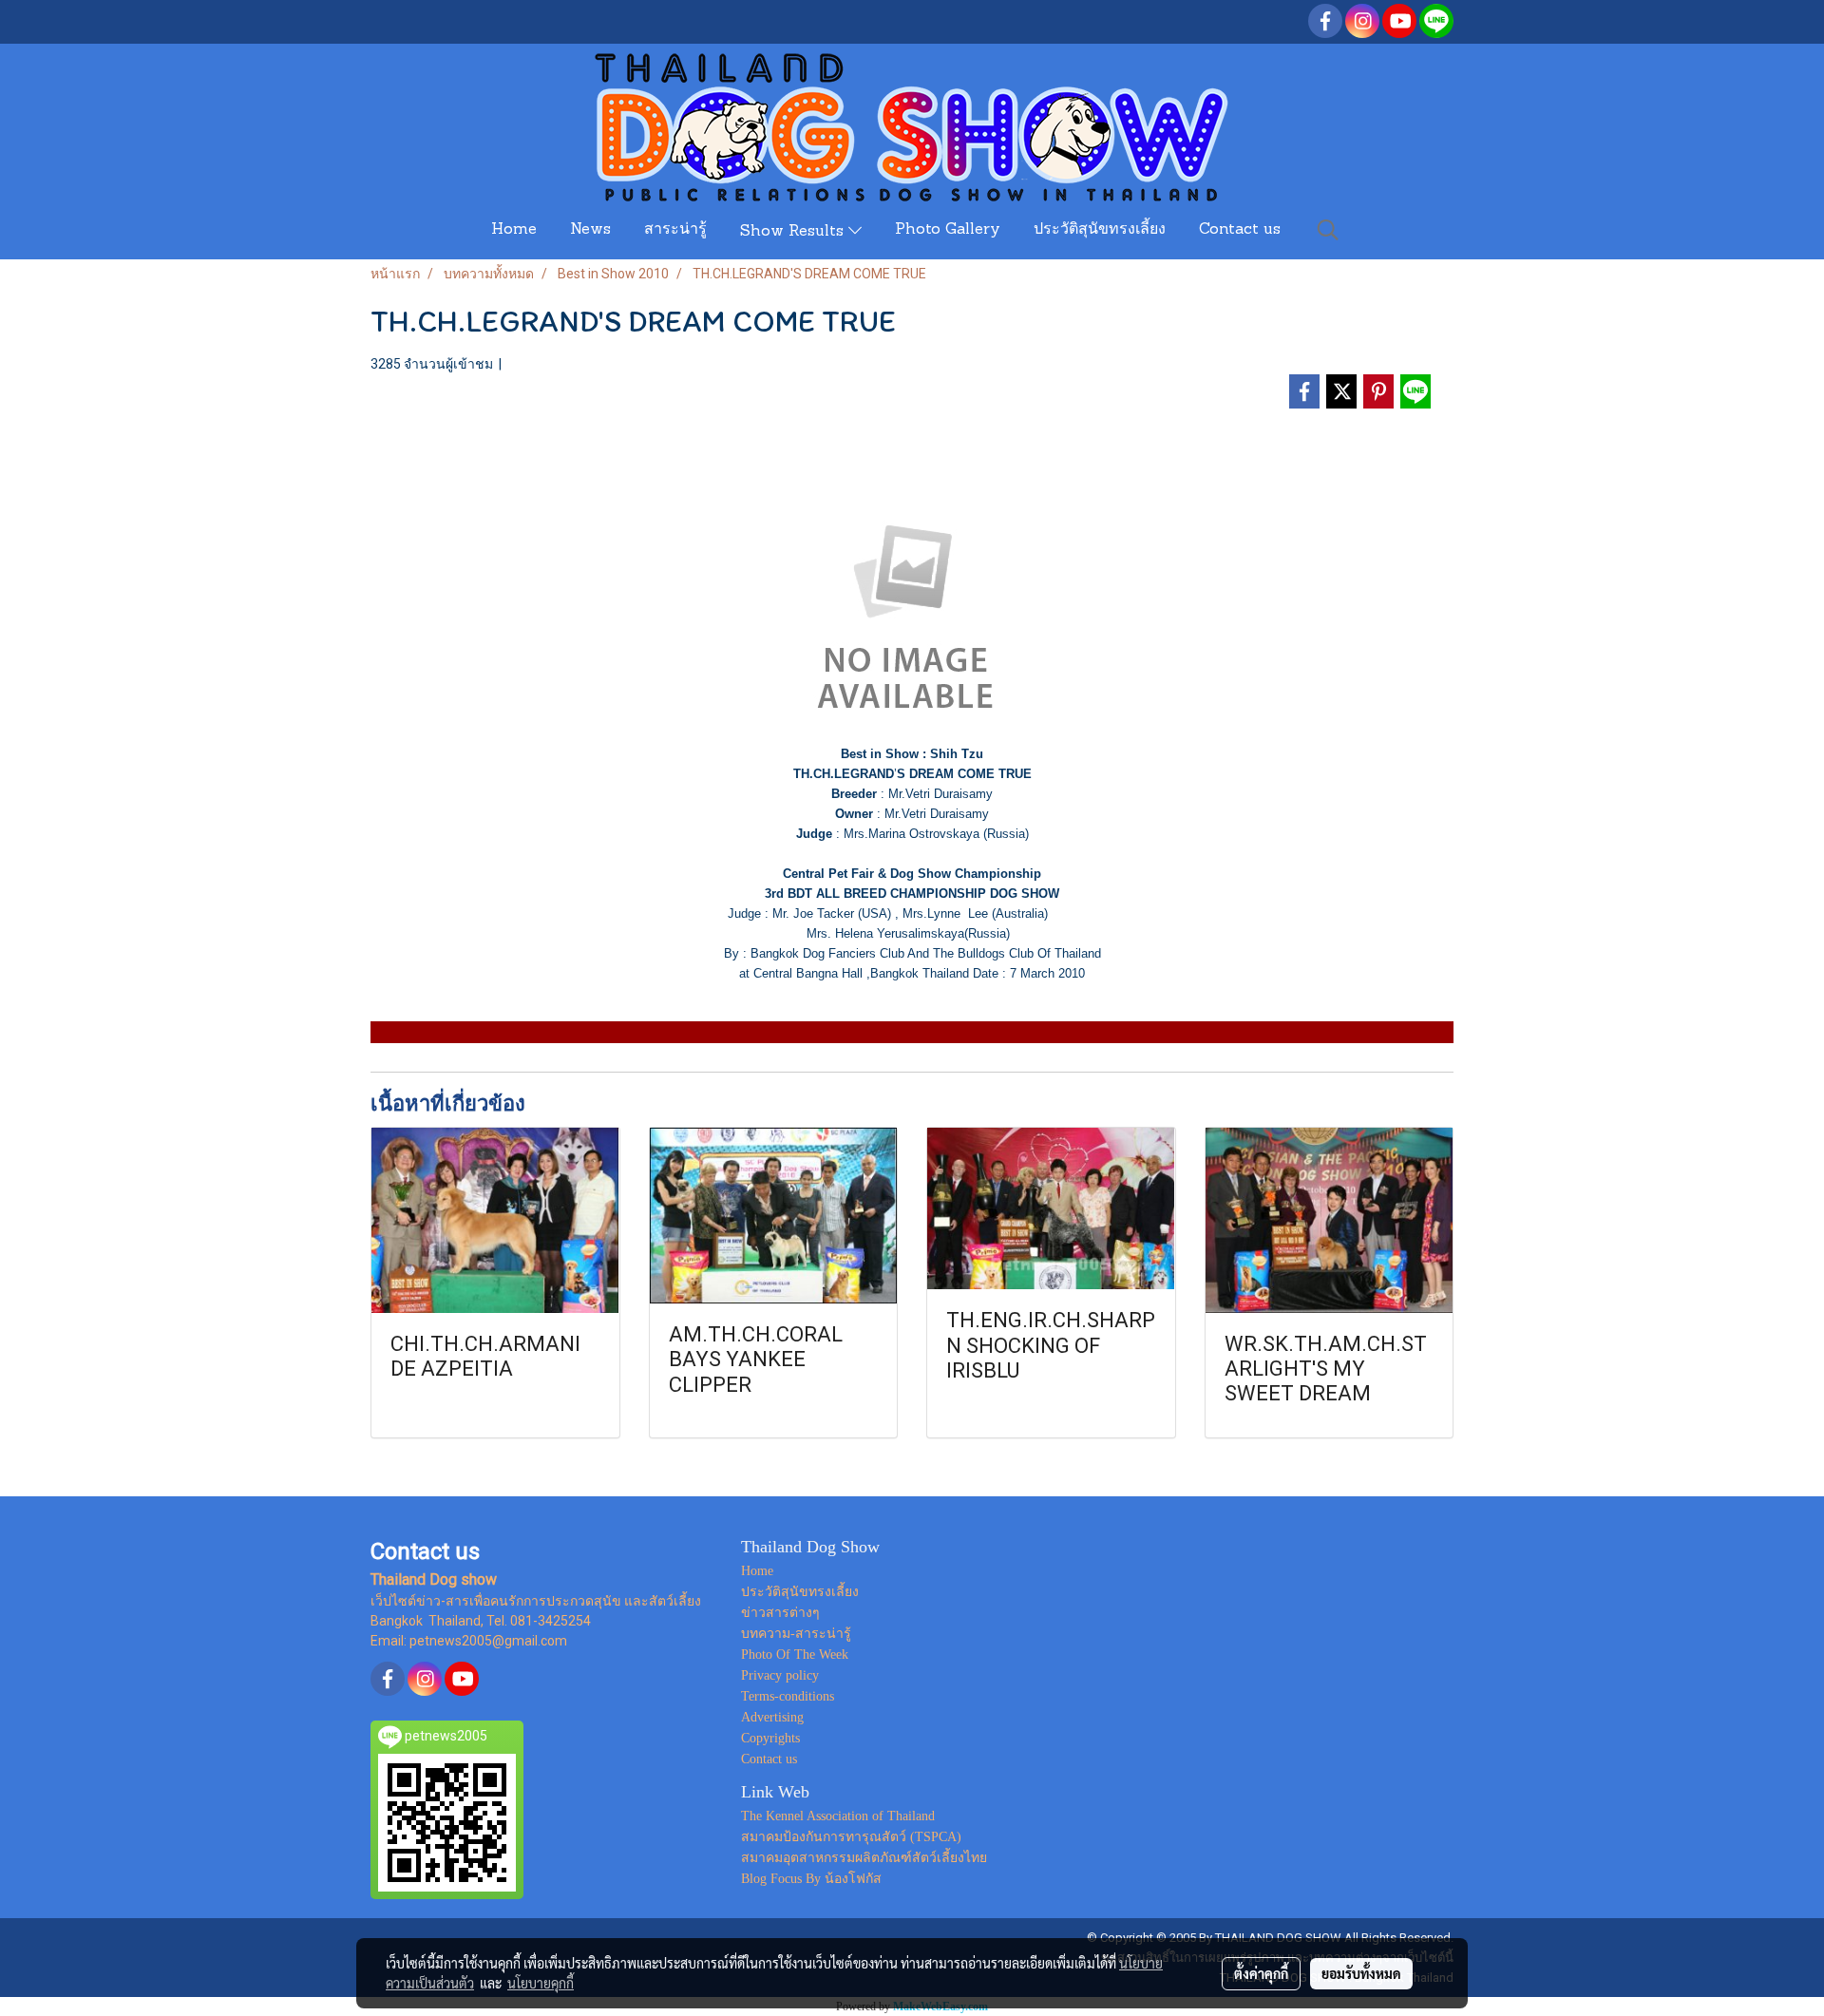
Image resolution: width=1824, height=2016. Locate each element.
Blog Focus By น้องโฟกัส (811, 1879)
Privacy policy (780, 1675)
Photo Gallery (948, 230)
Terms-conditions (788, 1696)
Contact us (1240, 230)
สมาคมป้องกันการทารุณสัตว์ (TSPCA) (851, 1837)
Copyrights (770, 1738)
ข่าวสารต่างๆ (780, 1613)
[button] (1328, 230)
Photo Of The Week (795, 1655)
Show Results (794, 232)
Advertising (772, 1717)
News (590, 230)
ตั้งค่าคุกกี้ (1261, 1973)
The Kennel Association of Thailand (838, 1816)
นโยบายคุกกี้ (541, 1983)
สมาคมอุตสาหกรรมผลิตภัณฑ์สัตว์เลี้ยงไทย (864, 1858)
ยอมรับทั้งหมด (1361, 1973)
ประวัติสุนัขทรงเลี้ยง (1100, 230)
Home (514, 230)
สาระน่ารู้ (675, 230)
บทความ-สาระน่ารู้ (796, 1634)
